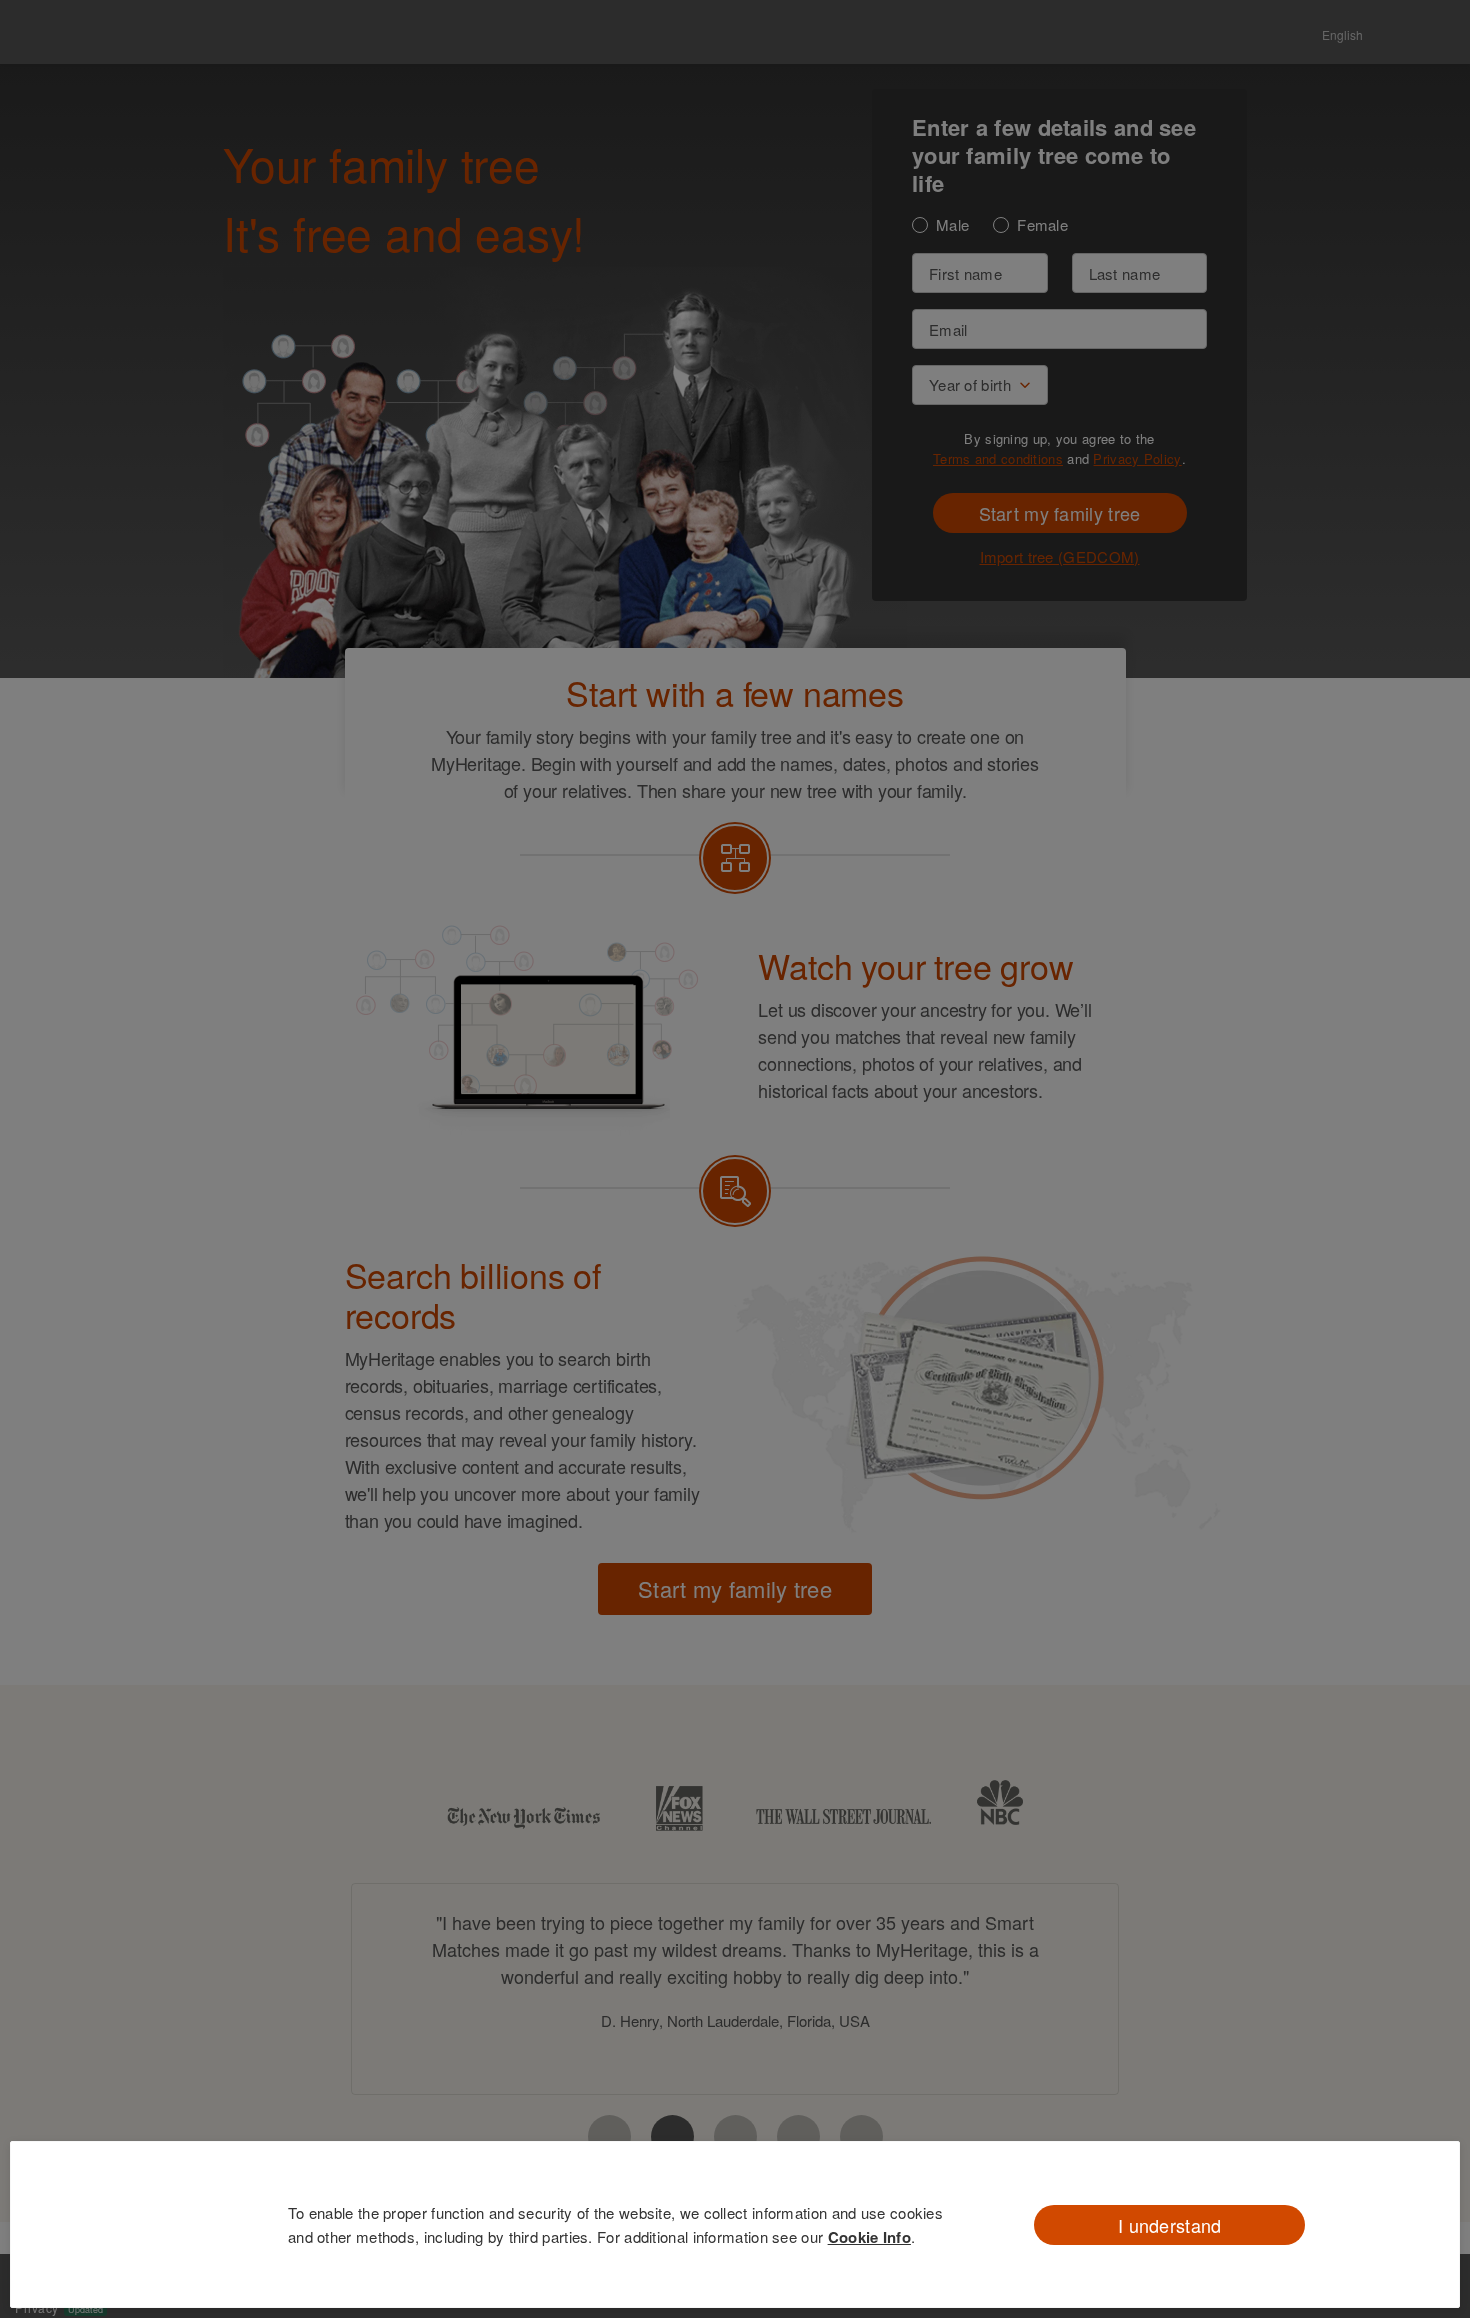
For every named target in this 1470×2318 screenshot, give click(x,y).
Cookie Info (869, 2237)
